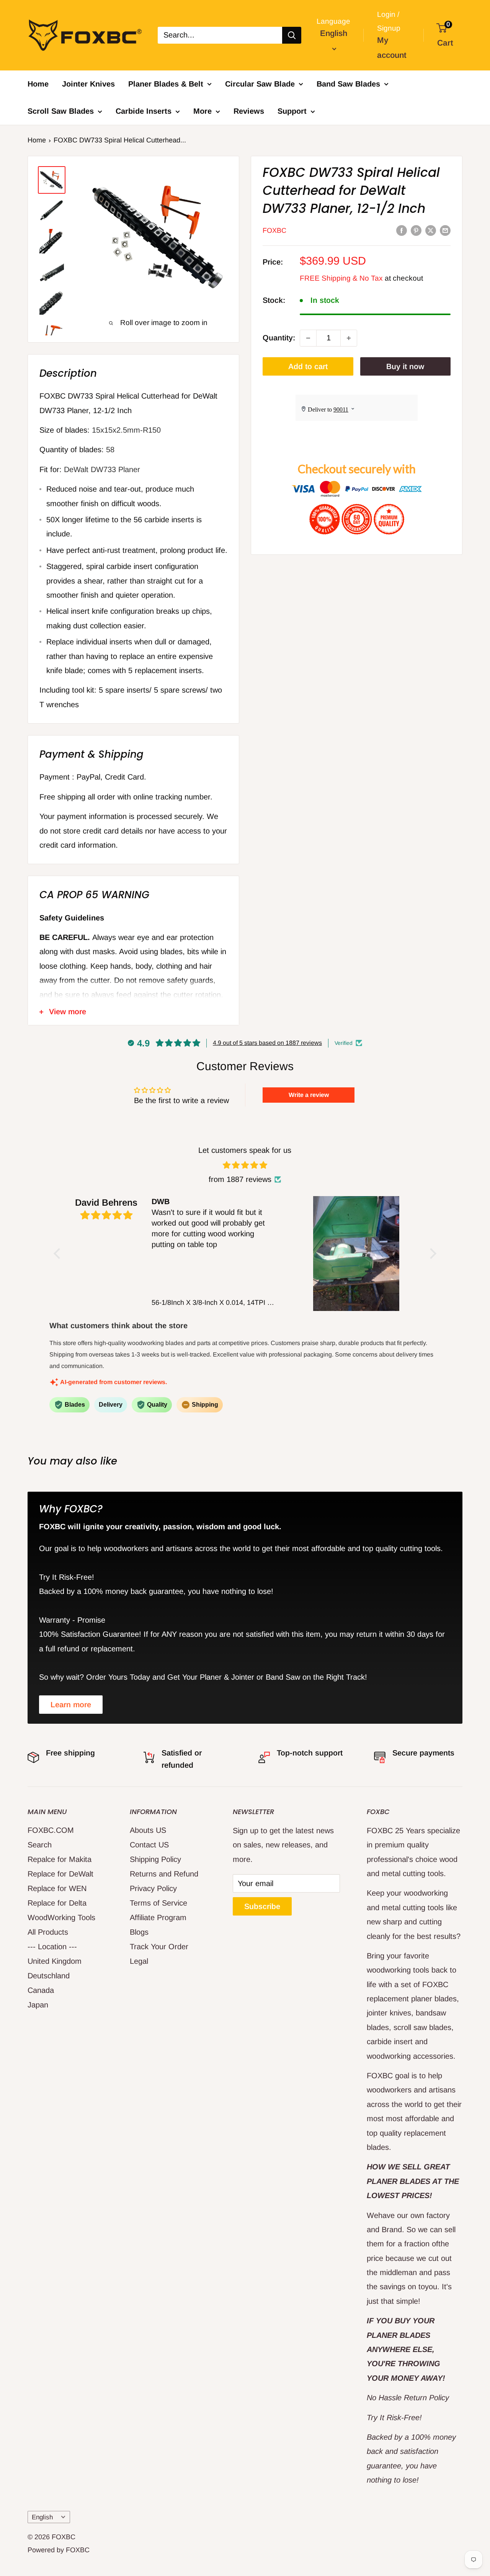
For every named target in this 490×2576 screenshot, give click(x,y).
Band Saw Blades (348, 84)
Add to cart (308, 366)
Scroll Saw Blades (61, 111)
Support (292, 111)
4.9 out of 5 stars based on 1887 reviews (267, 1043)
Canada (41, 1990)
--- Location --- (52, 1947)
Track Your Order (159, 1947)
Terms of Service (158, 1903)
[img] (245, 1165)
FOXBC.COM (51, 1830)
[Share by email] (445, 230)
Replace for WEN (57, 1888)
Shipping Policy (155, 1859)
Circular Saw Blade (260, 84)
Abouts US (148, 1830)
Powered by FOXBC (59, 2550)
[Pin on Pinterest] (416, 230)
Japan (38, 2005)
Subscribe (262, 1906)
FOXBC (274, 230)
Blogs (139, 1932)
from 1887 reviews (240, 1179)
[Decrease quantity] (308, 338)
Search (40, 1845)
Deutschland (49, 1976)
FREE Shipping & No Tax (341, 278)
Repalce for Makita (60, 1859)
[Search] (292, 35)
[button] (59, 1253)
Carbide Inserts (144, 111)
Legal (139, 1961)
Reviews (249, 111)
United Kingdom (55, 1961)
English (42, 2517)
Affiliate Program (158, 1917)
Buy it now (405, 366)
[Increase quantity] (349, 338)
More (203, 111)
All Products (48, 1932)
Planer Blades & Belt (166, 84)
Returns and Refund (164, 1874)
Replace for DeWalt (60, 1874)
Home (38, 84)
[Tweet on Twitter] (431, 230)
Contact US (149, 1845)
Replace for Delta (57, 1903)
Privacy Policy (153, 1888)
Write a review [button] (309, 1095)
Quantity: (279, 338)
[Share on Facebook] (402, 230)
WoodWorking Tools (61, 1917)
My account (392, 47)
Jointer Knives (88, 84)
